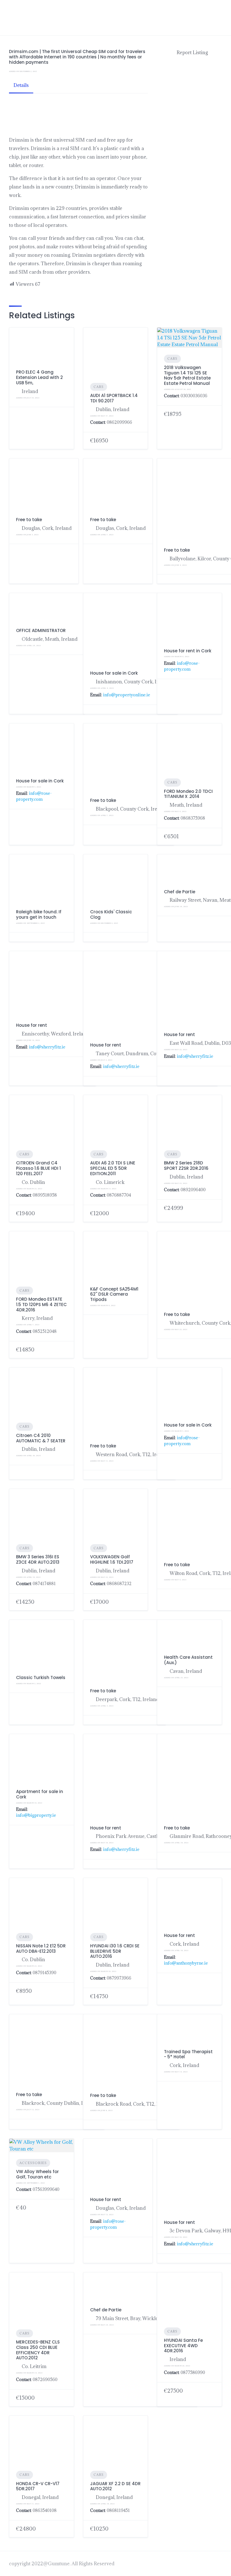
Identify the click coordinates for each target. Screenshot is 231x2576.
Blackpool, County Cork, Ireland (131, 809)
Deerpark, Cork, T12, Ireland (127, 1699)
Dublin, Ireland (113, 409)
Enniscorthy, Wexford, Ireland (55, 1034)
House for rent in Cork (188, 651)
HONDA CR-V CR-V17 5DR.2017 (38, 2486)
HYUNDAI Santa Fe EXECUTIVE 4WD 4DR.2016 (183, 2346)
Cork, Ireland (184, 1944)
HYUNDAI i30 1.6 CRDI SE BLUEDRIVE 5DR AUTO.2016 (115, 1951)
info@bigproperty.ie (36, 1815)
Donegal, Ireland (40, 2497)
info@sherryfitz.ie (47, 1047)
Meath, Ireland (186, 805)
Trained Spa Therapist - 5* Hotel (188, 2054)
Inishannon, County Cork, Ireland (133, 682)
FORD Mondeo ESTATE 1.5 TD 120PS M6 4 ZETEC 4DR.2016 (41, 1305)
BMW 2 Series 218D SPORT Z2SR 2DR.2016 (186, 1166)
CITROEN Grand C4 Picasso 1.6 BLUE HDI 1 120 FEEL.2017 (38, 1168)
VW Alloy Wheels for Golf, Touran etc (37, 2174)
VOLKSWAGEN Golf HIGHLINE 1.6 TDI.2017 (112, 1559)
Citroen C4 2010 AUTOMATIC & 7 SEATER (41, 1438)
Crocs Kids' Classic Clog (111, 914)
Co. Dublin (33, 1182)
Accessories (33, 2163)
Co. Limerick (110, 1182)
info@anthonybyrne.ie (186, 1963)
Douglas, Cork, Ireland (47, 528)
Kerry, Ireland (37, 1318)
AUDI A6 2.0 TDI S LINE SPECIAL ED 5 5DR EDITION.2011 (113, 1168)
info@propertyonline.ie (127, 695)
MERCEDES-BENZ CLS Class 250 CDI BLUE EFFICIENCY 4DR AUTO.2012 (38, 2350)
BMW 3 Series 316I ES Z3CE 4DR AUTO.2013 (38, 1559)
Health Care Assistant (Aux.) (188, 1660)
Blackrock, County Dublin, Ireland (60, 2103)
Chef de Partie (180, 892)
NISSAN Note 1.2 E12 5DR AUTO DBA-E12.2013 (41, 1949)
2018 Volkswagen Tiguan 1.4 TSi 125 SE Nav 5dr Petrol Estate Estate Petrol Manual (187, 375)
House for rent (32, 1025)
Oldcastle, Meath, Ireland (50, 639)
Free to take (29, 520)
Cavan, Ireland (186, 1671)
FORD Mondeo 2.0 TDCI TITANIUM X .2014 (188, 794)
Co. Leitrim (34, 2366)
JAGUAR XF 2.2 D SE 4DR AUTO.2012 (115, 2486)
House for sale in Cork (114, 673)
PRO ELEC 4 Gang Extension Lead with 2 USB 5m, (39, 377)
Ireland (30, 391)
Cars (99, 387)
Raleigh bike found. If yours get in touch (39, 914)
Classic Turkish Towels (41, 1678)
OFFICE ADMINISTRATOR (41, 630)
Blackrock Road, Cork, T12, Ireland (134, 2104)
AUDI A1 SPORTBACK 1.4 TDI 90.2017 (114, 398)
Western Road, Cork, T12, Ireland (132, 1454)
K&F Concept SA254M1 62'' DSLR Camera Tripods (114, 1294)
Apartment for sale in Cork (40, 1794)
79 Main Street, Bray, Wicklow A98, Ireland (143, 2318)
